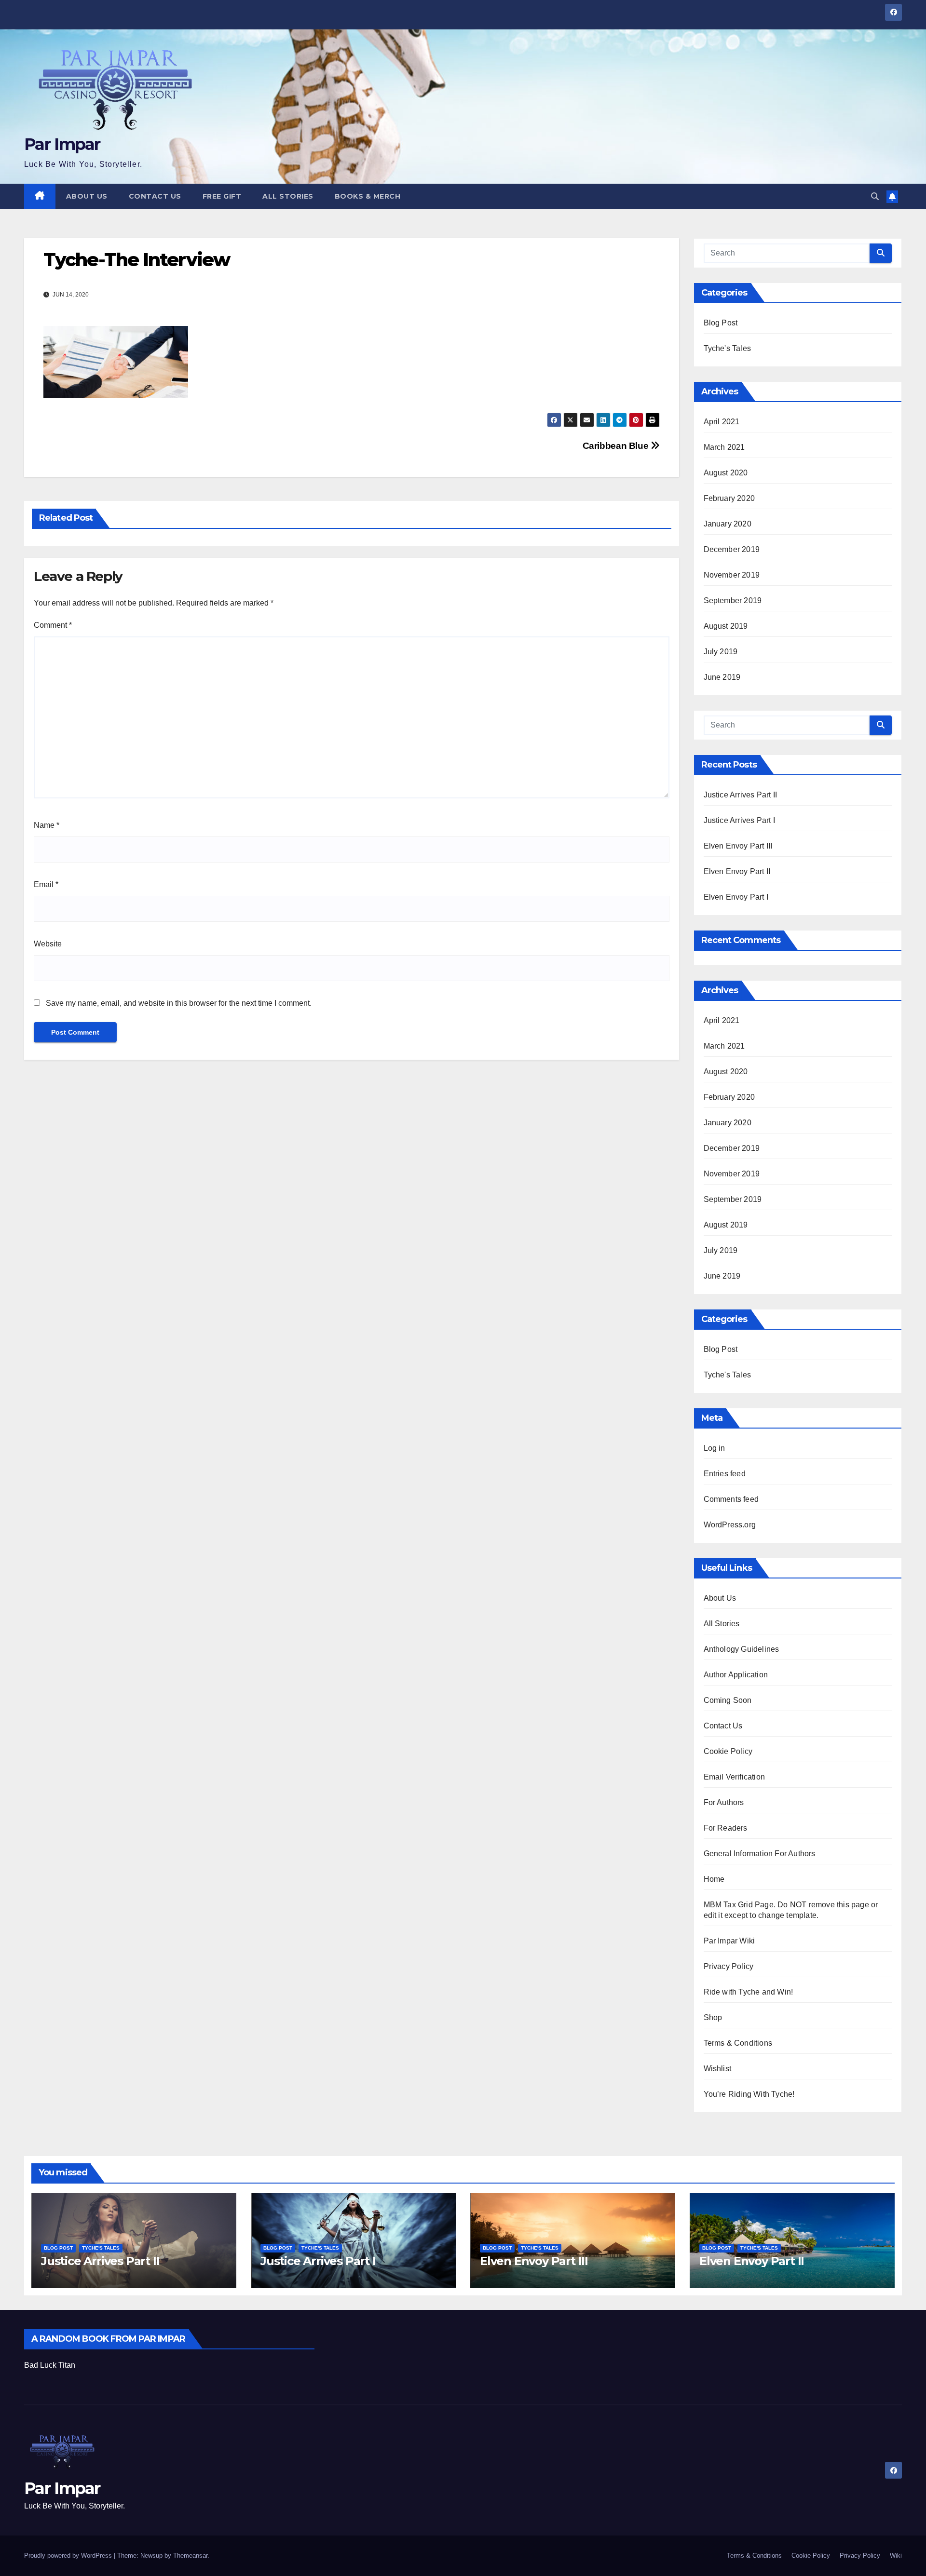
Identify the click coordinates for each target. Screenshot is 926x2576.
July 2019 (721, 652)
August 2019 (726, 626)
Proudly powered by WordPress (69, 2556)
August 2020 (726, 473)
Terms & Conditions (738, 2043)
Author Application (736, 1675)
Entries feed (725, 1474)
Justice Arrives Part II (741, 795)
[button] (875, 196)
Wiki (896, 2556)
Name (47, 825)
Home (714, 1879)
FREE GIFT (222, 196)
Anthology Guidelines (742, 1649)
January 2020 (728, 524)
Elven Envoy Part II (737, 871)
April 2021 (722, 422)
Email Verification (735, 1777)
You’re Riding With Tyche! (749, 2094)
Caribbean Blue (617, 446)
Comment (53, 625)
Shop (713, 2017)
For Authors (724, 1802)
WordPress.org (730, 1525)
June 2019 (722, 677)
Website (48, 944)
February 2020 (729, 498)
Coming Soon (728, 1700)
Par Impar (62, 144)
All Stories (288, 196)
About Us (87, 196)
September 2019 (733, 600)
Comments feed (731, 1499)
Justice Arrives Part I (739, 820)
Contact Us (155, 196)
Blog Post (721, 323)
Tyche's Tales (728, 348)
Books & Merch (368, 196)
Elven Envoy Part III (738, 846)
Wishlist (718, 2069)
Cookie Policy (728, 1751)
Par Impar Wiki (729, 1941)
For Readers (726, 1828)
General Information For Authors (760, 1854)
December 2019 (732, 549)
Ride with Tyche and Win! (749, 1992)
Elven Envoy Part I (736, 897)
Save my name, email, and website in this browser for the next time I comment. (179, 1003)
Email (46, 884)
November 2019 (732, 575)
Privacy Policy (729, 1966)
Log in (715, 1448)
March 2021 (724, 447)
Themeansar (190, 2556)
